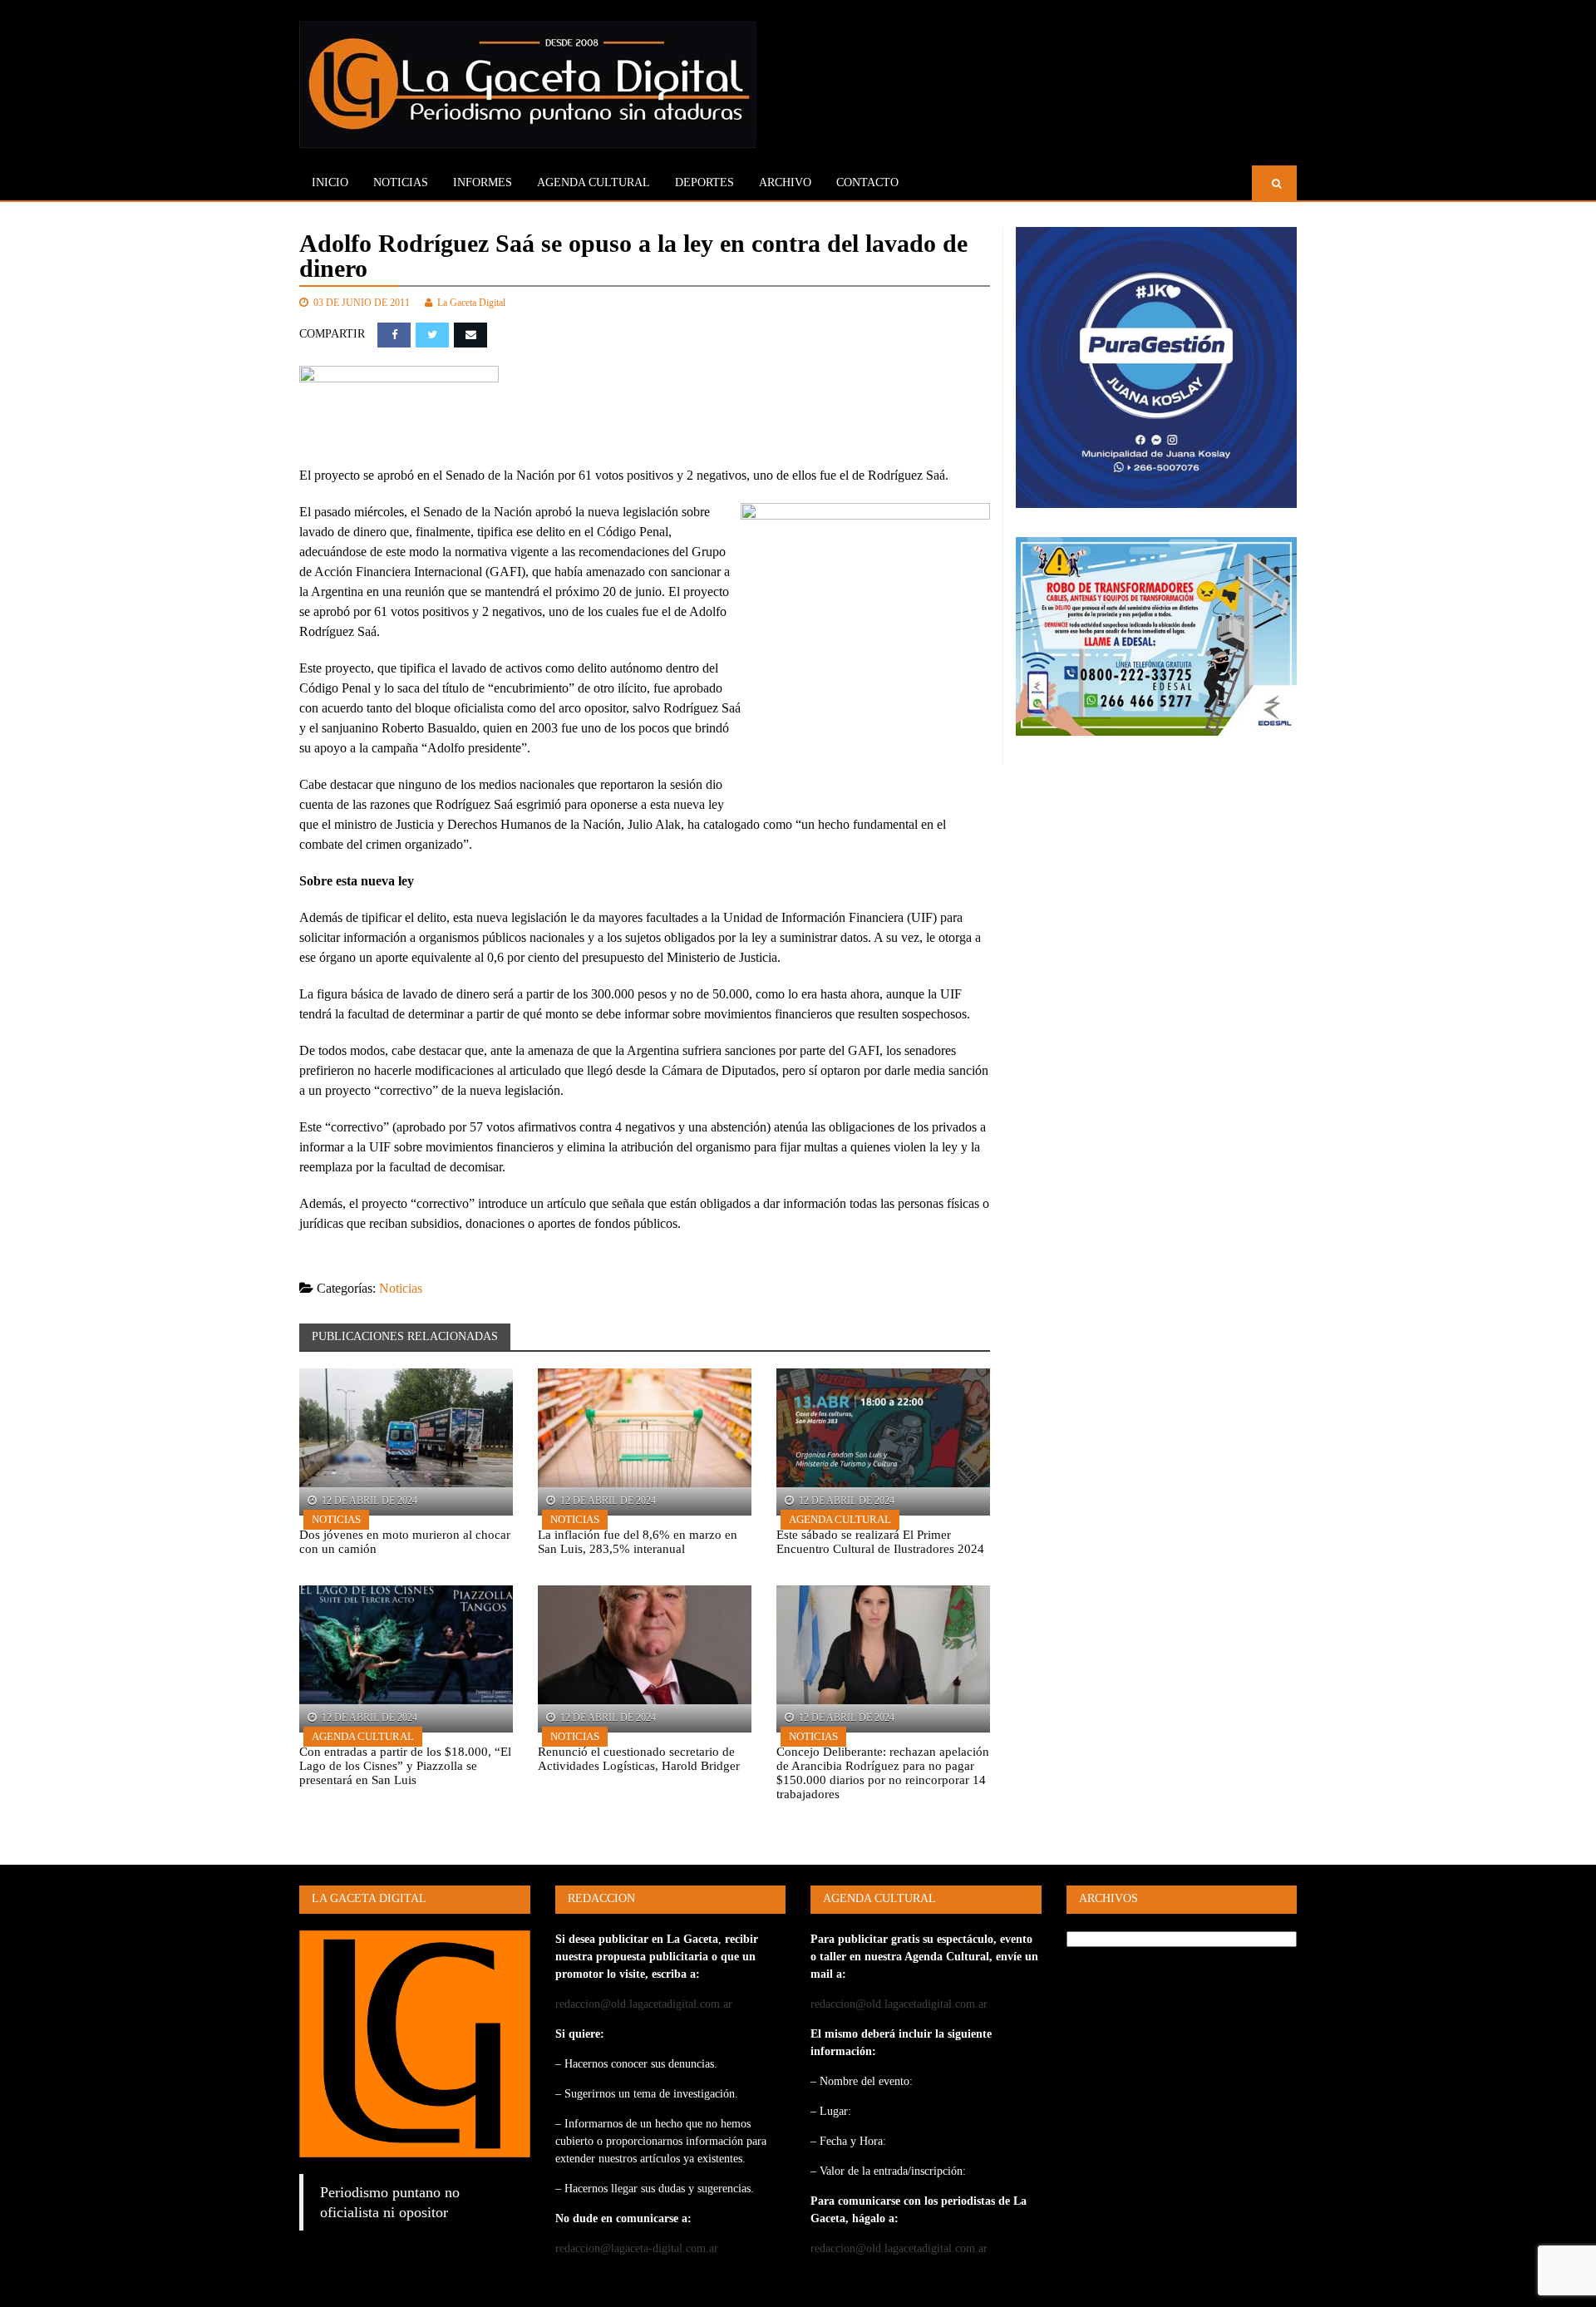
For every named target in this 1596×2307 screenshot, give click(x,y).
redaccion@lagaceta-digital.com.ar (637, 2248)
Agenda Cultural (840, 1519)
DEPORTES (704, 182)
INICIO (330, 182)
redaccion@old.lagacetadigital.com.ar (644, 2004)
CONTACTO (867, 182)
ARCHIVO (785, 182)
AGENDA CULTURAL (594, 182)
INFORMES (483, 182)
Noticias (401, 182)
